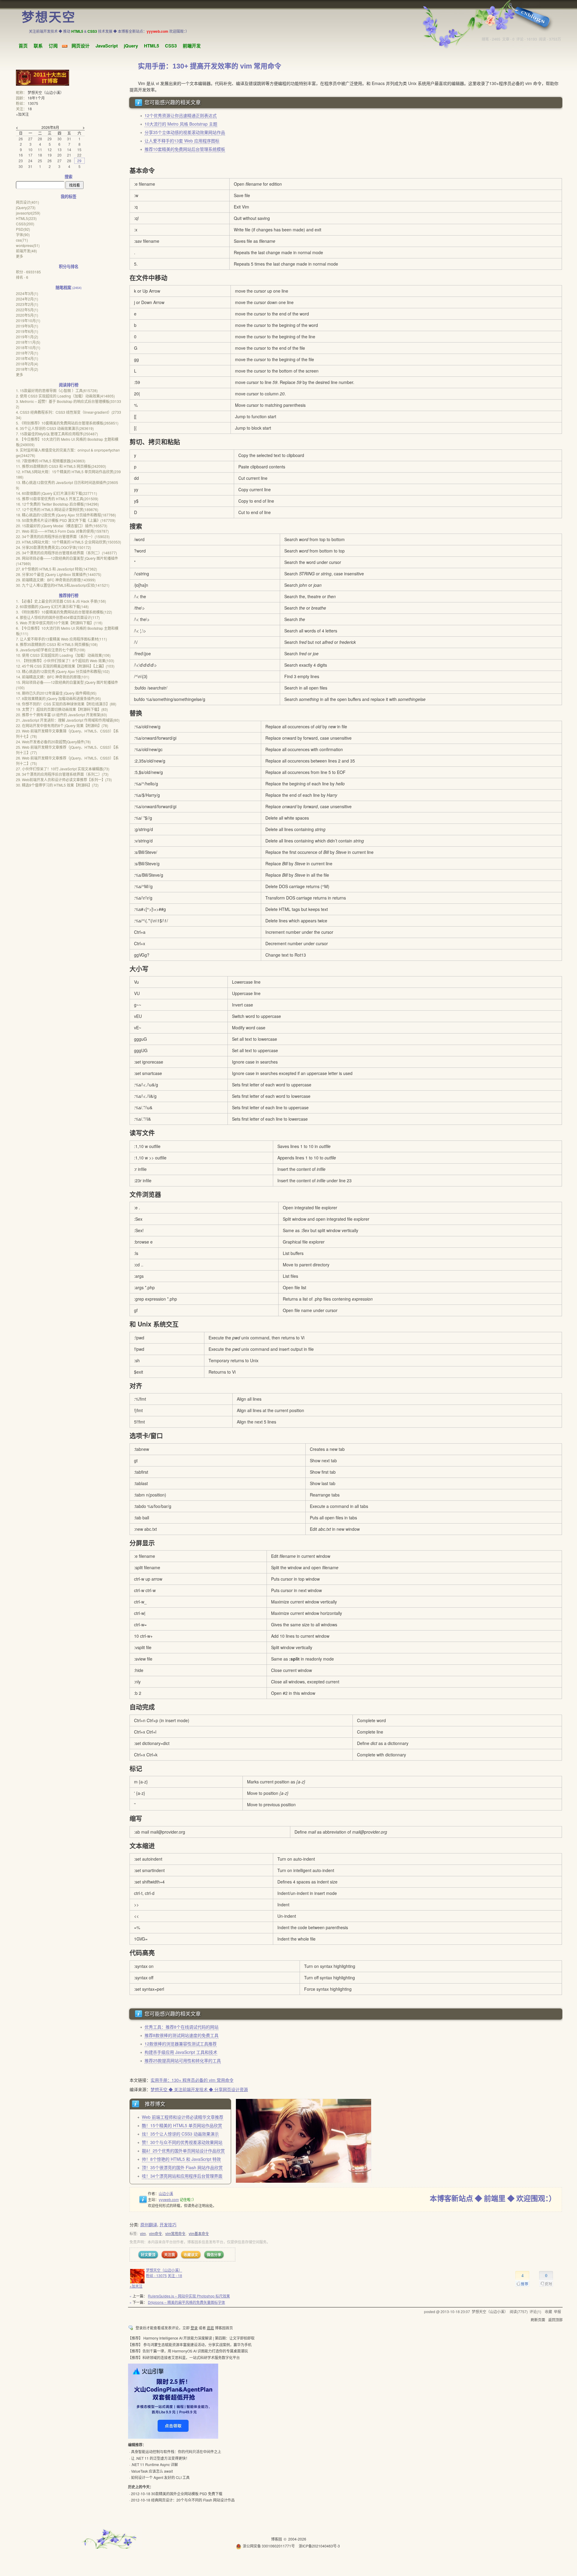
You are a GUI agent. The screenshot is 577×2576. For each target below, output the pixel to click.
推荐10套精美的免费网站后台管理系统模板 (185, 149)
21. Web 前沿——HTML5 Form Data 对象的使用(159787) (62, 531)
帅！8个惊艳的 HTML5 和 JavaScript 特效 (181, 2159)
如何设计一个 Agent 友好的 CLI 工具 (160, 2477)
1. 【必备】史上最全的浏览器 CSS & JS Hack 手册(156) (61, 601)
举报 (557, 2311)
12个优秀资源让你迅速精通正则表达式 (181, 115)
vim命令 (156, 2233)
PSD (23, 229)
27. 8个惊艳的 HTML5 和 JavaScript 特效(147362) (56, 569)
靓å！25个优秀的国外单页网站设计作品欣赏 (183, 2151)
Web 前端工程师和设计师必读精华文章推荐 (183, 2117)
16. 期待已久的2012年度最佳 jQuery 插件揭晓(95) (56, 693)
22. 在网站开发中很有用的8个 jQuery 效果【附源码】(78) (62, 725)
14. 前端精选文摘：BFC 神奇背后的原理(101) (53, 677)
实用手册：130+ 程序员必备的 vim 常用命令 (192, 2080)
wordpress (28, 245)
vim (143, 2233)
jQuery (131, 46)
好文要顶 (148, 2255)
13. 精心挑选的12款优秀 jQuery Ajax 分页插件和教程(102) (63, 671)
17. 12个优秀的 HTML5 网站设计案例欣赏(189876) (57, 509)
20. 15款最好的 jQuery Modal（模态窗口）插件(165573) (62, 526)
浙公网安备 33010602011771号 (269, 2546)
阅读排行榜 (69, 385)
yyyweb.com (169, 2199)
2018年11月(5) (28, 342)
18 (30, 109)
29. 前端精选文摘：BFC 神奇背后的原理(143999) (56, 580)
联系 (38, 46)
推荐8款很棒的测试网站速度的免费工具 (182, 2035)
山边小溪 (166, 2193)
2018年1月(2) (27, 369)
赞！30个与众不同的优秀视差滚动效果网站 (182, 2142)
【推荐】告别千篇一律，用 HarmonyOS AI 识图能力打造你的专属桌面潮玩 (188, 2351)
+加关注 (136, 2286)
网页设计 (81, 46)
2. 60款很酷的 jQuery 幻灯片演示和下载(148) (52, 606)
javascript (28, 213)
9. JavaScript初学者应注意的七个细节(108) (51, 650)
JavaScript (107, 46)
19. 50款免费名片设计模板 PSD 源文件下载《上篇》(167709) (66, 520)
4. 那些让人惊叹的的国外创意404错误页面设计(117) (58, 617)
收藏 (548, 2311)
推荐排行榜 (69, 595)
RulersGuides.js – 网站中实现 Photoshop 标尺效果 (189, 2296)
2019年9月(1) (27, 326)
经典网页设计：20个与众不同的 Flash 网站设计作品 (193, 2500)
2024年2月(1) (27, 299)
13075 (33, 103)
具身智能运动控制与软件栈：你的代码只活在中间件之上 (176, 2451)
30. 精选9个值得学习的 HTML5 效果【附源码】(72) (57, 785)
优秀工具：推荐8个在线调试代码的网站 (182, 2027)
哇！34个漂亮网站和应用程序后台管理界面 (182, 2176)
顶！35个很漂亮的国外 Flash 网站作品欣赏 (182, 2167)
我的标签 (69, 196)
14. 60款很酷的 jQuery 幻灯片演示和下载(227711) (56, 493)
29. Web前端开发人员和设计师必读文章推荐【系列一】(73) (64, 779)
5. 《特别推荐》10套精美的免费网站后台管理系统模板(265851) (67, 423)
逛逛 (210, 2328)
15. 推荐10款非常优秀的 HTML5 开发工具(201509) (57, 499)
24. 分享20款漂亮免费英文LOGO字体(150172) (53, 547)
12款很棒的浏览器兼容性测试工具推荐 (181, 2044)
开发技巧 (168, 2224)
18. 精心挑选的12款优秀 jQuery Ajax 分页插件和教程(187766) (66, 515)
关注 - (175, 2275)
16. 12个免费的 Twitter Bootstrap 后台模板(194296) (57, 504)
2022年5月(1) (27, 310)
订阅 (53, 46)
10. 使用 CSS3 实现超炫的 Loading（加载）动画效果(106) (63, 655)
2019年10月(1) (28, 320)
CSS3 (171, 46)
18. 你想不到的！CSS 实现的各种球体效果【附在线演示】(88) (66, 704)
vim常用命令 (175, 2233)
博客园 (276, 2539)
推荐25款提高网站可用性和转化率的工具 (183, 2060)
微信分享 (214, 2255)
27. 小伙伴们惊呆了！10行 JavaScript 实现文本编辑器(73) (63, 769)
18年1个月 (36, 98)
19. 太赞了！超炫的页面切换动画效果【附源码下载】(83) (62, 709)
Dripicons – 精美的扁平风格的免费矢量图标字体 (186, 2302)
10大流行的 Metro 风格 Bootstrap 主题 (181, 124)
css (22, 240)
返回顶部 (555, 2320)
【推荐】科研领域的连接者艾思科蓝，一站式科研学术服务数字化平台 (184, 2357)
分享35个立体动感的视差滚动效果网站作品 (185, 132)
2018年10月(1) (28, 347)
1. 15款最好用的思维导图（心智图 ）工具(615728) (57, 390)
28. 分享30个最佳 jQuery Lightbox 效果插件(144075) (59, 574)
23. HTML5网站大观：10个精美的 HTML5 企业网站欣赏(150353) (69, 542)
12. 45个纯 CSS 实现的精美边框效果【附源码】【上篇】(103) (65, 666)
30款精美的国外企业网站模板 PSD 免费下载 (187, 2494)
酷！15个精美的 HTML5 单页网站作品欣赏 (182, 2125)
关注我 (169, 2255)
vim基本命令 (199, 2233)
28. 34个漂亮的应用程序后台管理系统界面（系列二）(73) (62, 774)
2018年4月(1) (27, 358)
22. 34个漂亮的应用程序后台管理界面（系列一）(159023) (63, 536)
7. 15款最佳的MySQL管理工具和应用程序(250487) (57, 434)
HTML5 (151, 46)
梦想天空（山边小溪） (164, 2270)
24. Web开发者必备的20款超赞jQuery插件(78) (53, 742)
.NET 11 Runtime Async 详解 (154, 2464)
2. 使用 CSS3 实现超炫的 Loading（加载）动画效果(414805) (65, 396)
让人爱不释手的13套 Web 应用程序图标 (182, 141)
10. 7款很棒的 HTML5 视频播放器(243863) (51, 461)
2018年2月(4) (27, 364)
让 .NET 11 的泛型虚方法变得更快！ (160, 2458)
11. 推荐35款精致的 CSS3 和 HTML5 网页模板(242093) (61, 466)
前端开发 (192, 46)
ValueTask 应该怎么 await (152, 2471)
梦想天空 (49, 17)
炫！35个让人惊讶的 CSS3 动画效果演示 (180, 2134)
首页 (23, 46)
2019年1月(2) (27, 337)
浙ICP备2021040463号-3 (319, 2546)
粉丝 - (156, 2275)
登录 (194, 2328)
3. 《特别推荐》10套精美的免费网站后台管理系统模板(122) (64, 612)
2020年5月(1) (27, 315)
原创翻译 (149, 2224)
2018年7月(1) (27, 353)
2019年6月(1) (27, 331)
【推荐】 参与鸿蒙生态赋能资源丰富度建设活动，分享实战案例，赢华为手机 (190, 2345)
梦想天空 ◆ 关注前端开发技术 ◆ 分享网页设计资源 (199, 2089)
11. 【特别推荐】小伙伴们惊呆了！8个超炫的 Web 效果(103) (65, 661)
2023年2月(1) (27, 304)
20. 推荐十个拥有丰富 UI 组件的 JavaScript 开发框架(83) (61, 715)
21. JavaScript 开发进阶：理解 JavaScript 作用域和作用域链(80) (68, 720)
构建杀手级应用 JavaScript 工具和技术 (181, 2052)
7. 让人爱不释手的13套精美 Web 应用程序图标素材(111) (61, 639)
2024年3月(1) (27, 293)
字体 (23, 234)
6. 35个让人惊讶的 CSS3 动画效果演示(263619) (55, 428)
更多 (20, 256)
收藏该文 (191, 2255)
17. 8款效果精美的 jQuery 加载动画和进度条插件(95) (58, 698)
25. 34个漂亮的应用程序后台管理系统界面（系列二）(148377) (66, 553)
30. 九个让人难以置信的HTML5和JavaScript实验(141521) (63, 585)
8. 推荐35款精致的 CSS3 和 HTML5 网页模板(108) (57, 644)
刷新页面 (538, 2320)
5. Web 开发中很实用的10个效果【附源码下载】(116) (59, 623)
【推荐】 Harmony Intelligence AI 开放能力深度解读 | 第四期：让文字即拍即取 (191, 2338)
